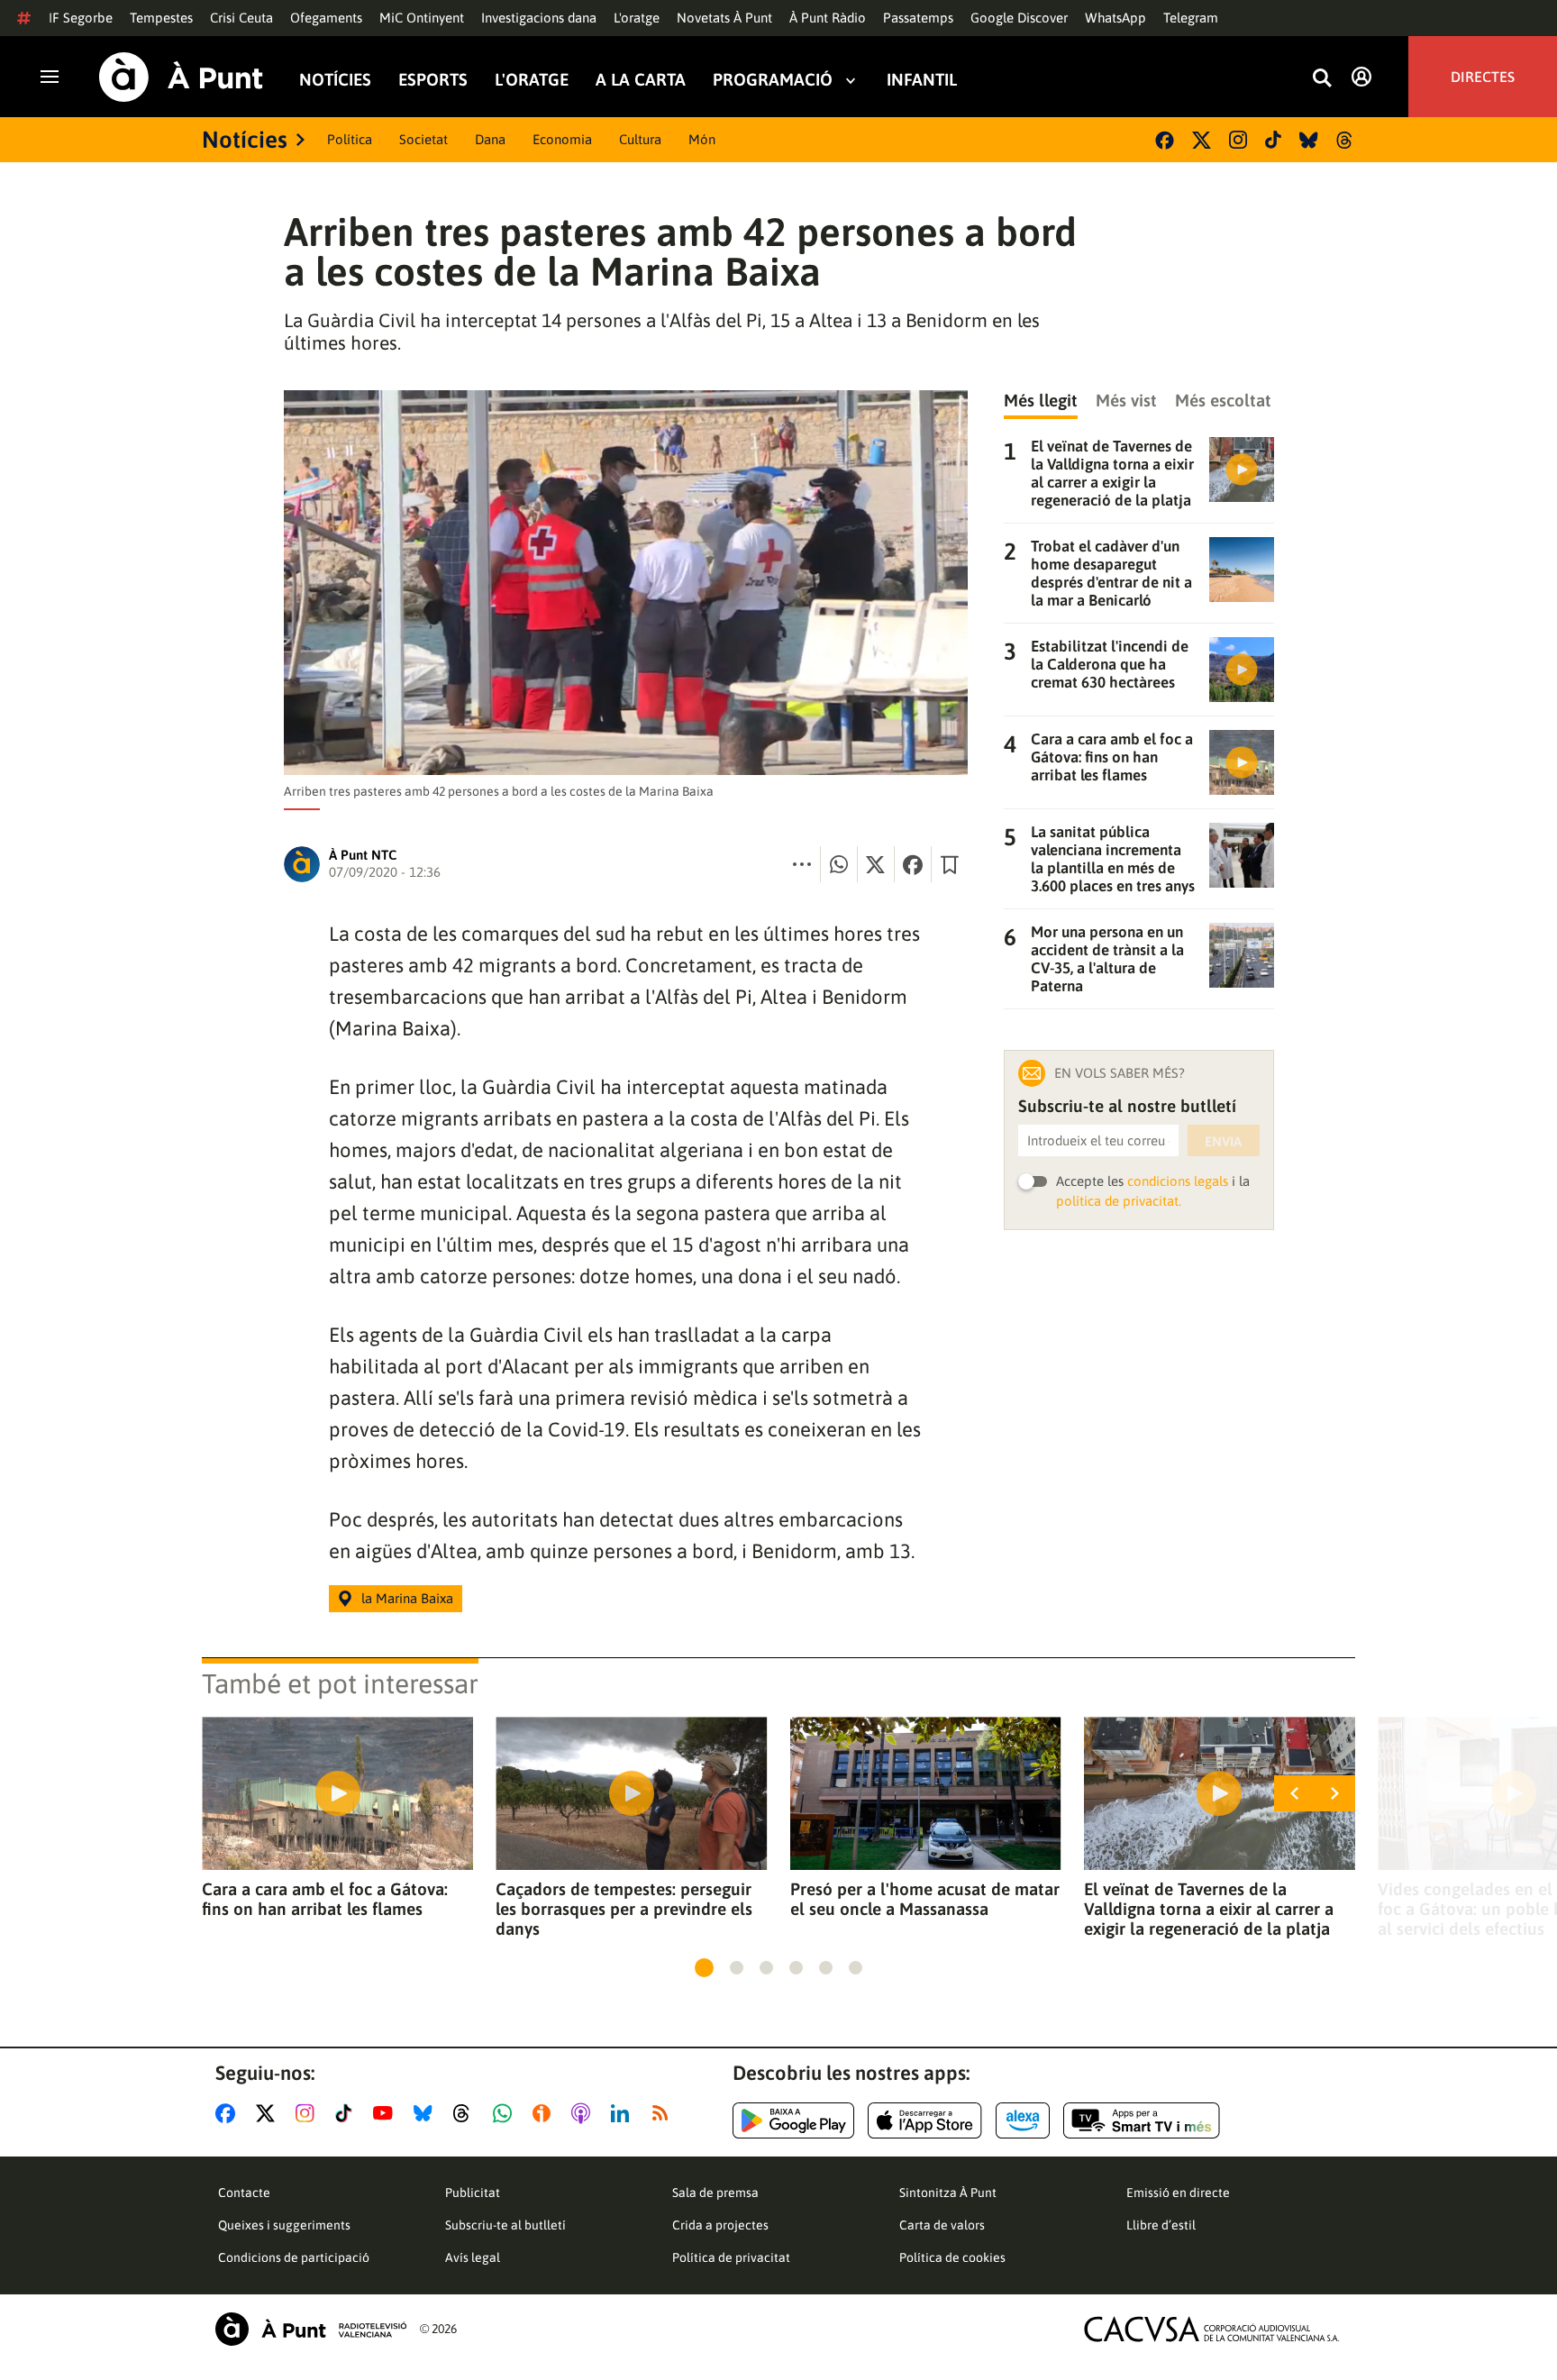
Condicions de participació (294, 2257)
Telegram (1191, 18)
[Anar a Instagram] (309, 2113)
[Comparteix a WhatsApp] (839, 864)
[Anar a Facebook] (229, 2113)
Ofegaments (326, 18)
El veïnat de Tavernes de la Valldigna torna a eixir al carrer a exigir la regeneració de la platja (1209, 1909)
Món (702, 139)
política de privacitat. (1119, 1201)
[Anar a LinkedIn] (624, 2113)
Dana (490, 139)
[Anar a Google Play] (793, 2120)
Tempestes (161, 18)
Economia (562, 139)
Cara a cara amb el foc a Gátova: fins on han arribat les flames (325, 1899)
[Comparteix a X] (876, 864)
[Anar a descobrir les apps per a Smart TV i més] (1142, 2120)
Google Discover (1019, 18)
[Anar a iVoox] (545, 2113)
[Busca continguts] (1322, 79)
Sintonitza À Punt (948, 2193)
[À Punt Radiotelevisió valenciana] (311, 2329)
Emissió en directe (1178, 2193)
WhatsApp (1115, 18)
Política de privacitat (731, 2257)
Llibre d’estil (1161, 2225)
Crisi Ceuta (241, 18)
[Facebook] (1165, 140)
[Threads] (1346, 140)
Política (350, 139)
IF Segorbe (81, 18)
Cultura (640, 139)
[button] (704, 1968)
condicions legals (1178, 1181)
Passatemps (918, 18)
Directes (1483, 77)
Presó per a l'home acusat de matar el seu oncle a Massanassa (925, 1899)
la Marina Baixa (407, 1598)
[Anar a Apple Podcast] (584, 2113)
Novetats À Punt (724, 18)
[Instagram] (1238, 140)
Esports (433, 80)
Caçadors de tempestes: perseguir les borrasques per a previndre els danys (624, 1909)
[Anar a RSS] (664, 2113)
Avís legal (473, 2257)
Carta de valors (942, 2225)
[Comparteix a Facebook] (913, 864)
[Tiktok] (1273, 140)
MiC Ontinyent (422, 18)
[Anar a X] (269, 2113)
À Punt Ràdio (828, 18)
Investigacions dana (539, 18)
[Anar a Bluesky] (427, 2113)
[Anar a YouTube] (387, 2113)
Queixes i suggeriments (284, 2225)
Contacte (244, 2193)
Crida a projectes (720, 2225)
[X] (1202, 140)
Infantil (922, 80)
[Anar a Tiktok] (347, 2113)
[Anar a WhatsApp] (506, 2113)
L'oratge (637, 18)
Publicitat (473, 2193)
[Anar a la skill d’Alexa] (1023, 2120)
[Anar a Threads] (466, 2113)
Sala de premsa (715, 2193)
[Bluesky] (1309, 140)
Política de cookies (952, 2257)
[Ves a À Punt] (181, 77)
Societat (423, 139)
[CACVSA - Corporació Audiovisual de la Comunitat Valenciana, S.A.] (1212, 2329)
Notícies (335, 80)
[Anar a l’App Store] (925, 2120)
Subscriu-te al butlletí (505, 2225)
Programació (773, 80)
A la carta (641, 80)
